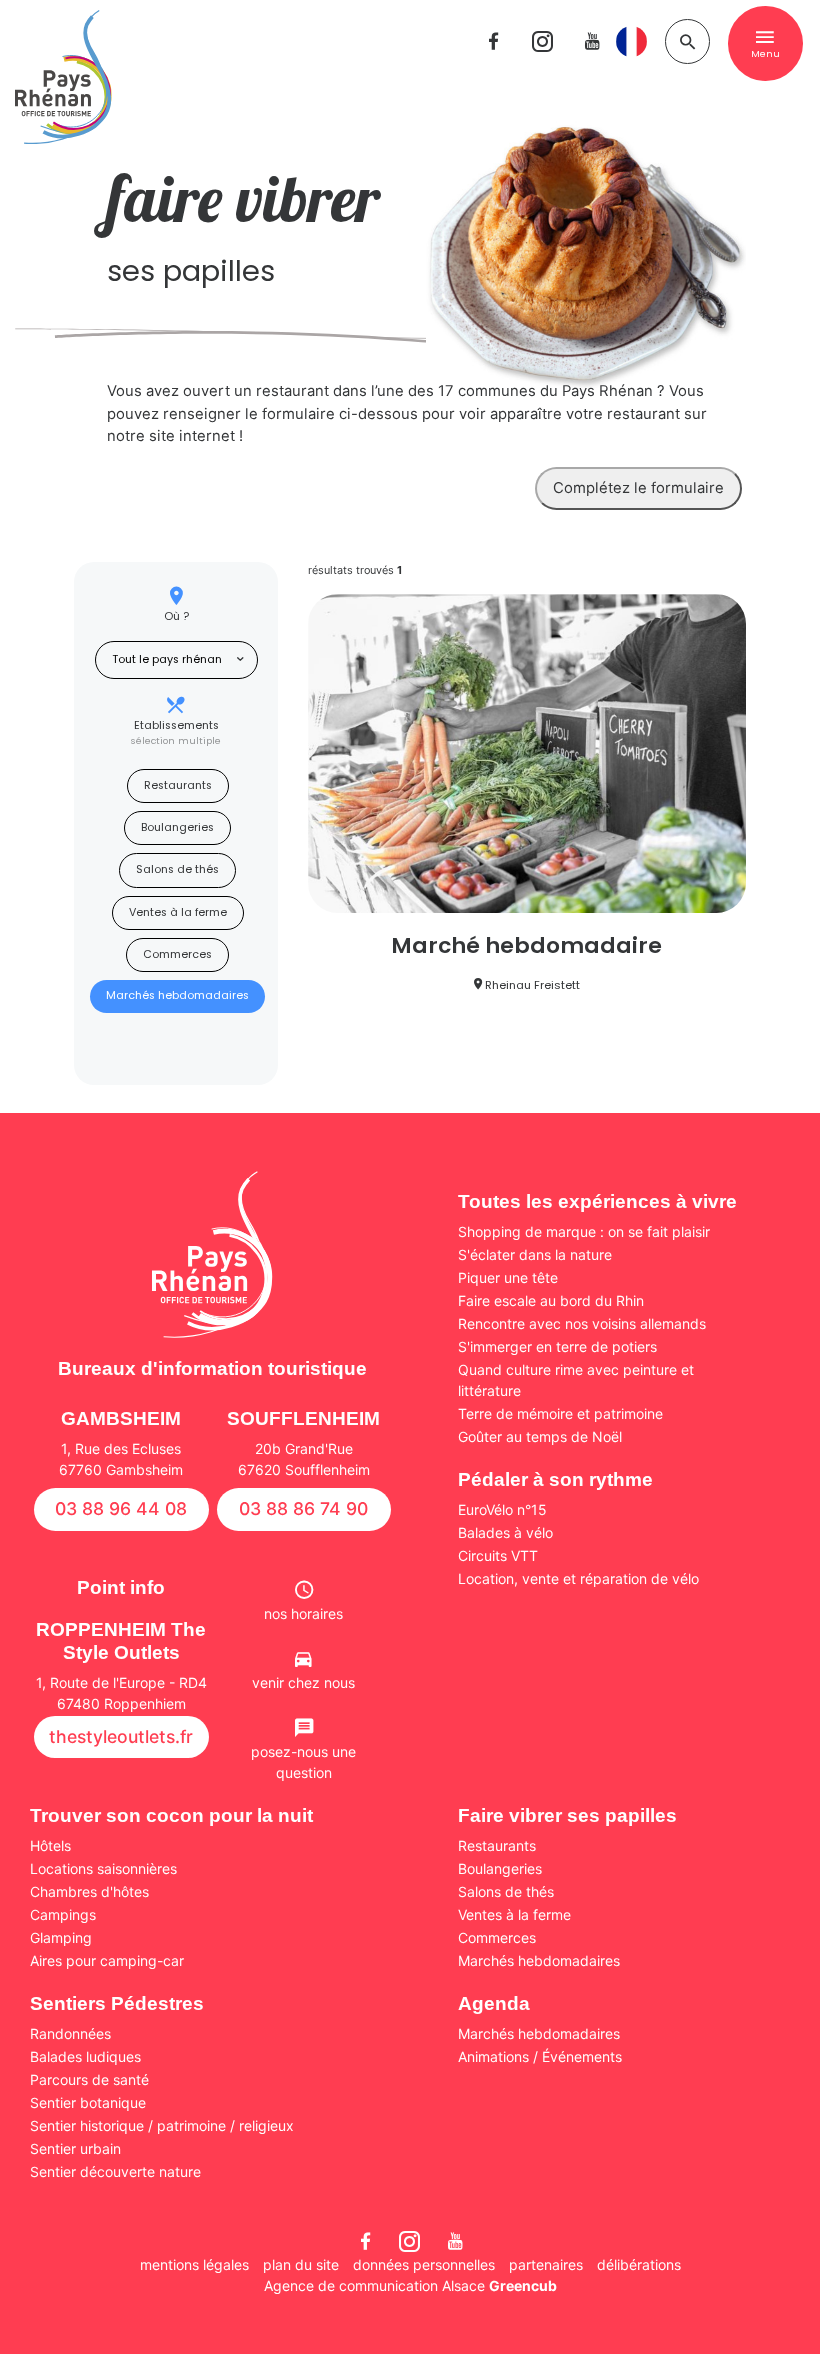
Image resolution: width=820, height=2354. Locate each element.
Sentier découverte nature (115, 2171)
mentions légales (194, 2264)
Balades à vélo (505, 1532)
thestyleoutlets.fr (121, 1736)
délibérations (639, 2264)
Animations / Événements (540, 2056)
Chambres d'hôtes (89, 1891)
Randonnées (70, 2033)
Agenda (494, 2003)
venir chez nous (303, 1682)
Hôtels (50, 1845)
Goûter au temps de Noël (540, 1436)
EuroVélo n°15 (502, 1509)
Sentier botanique (88, 2102)
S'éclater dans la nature (535, 1254)
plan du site (301, 2264)
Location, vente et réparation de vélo (578, 1578)
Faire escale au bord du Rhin (551, 1300)
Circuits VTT (498, 1555)
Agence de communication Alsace (410, 2285)
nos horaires (303, 1613)
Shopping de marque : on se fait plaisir (584, 1231)
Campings (63, 1914)
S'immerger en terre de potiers (557, 1346)
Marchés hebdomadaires (177, 995)
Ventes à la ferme (178, 912)
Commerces (177, 954)
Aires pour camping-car (107, 1960)
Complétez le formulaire (638, 488)
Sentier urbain (75, 2148)
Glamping (61, 1937)
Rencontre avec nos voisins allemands (582, 1323)
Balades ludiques (85, 2056)
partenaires (546, 2264)
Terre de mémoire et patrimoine (560, 1413)
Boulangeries (177, 827)
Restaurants (178, 785)
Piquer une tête (508, 1277)
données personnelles (424, 2264)
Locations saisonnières (103, 1868)
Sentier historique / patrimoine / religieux (162, 2125)
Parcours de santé (89, 2079)
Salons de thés (177, 869)
